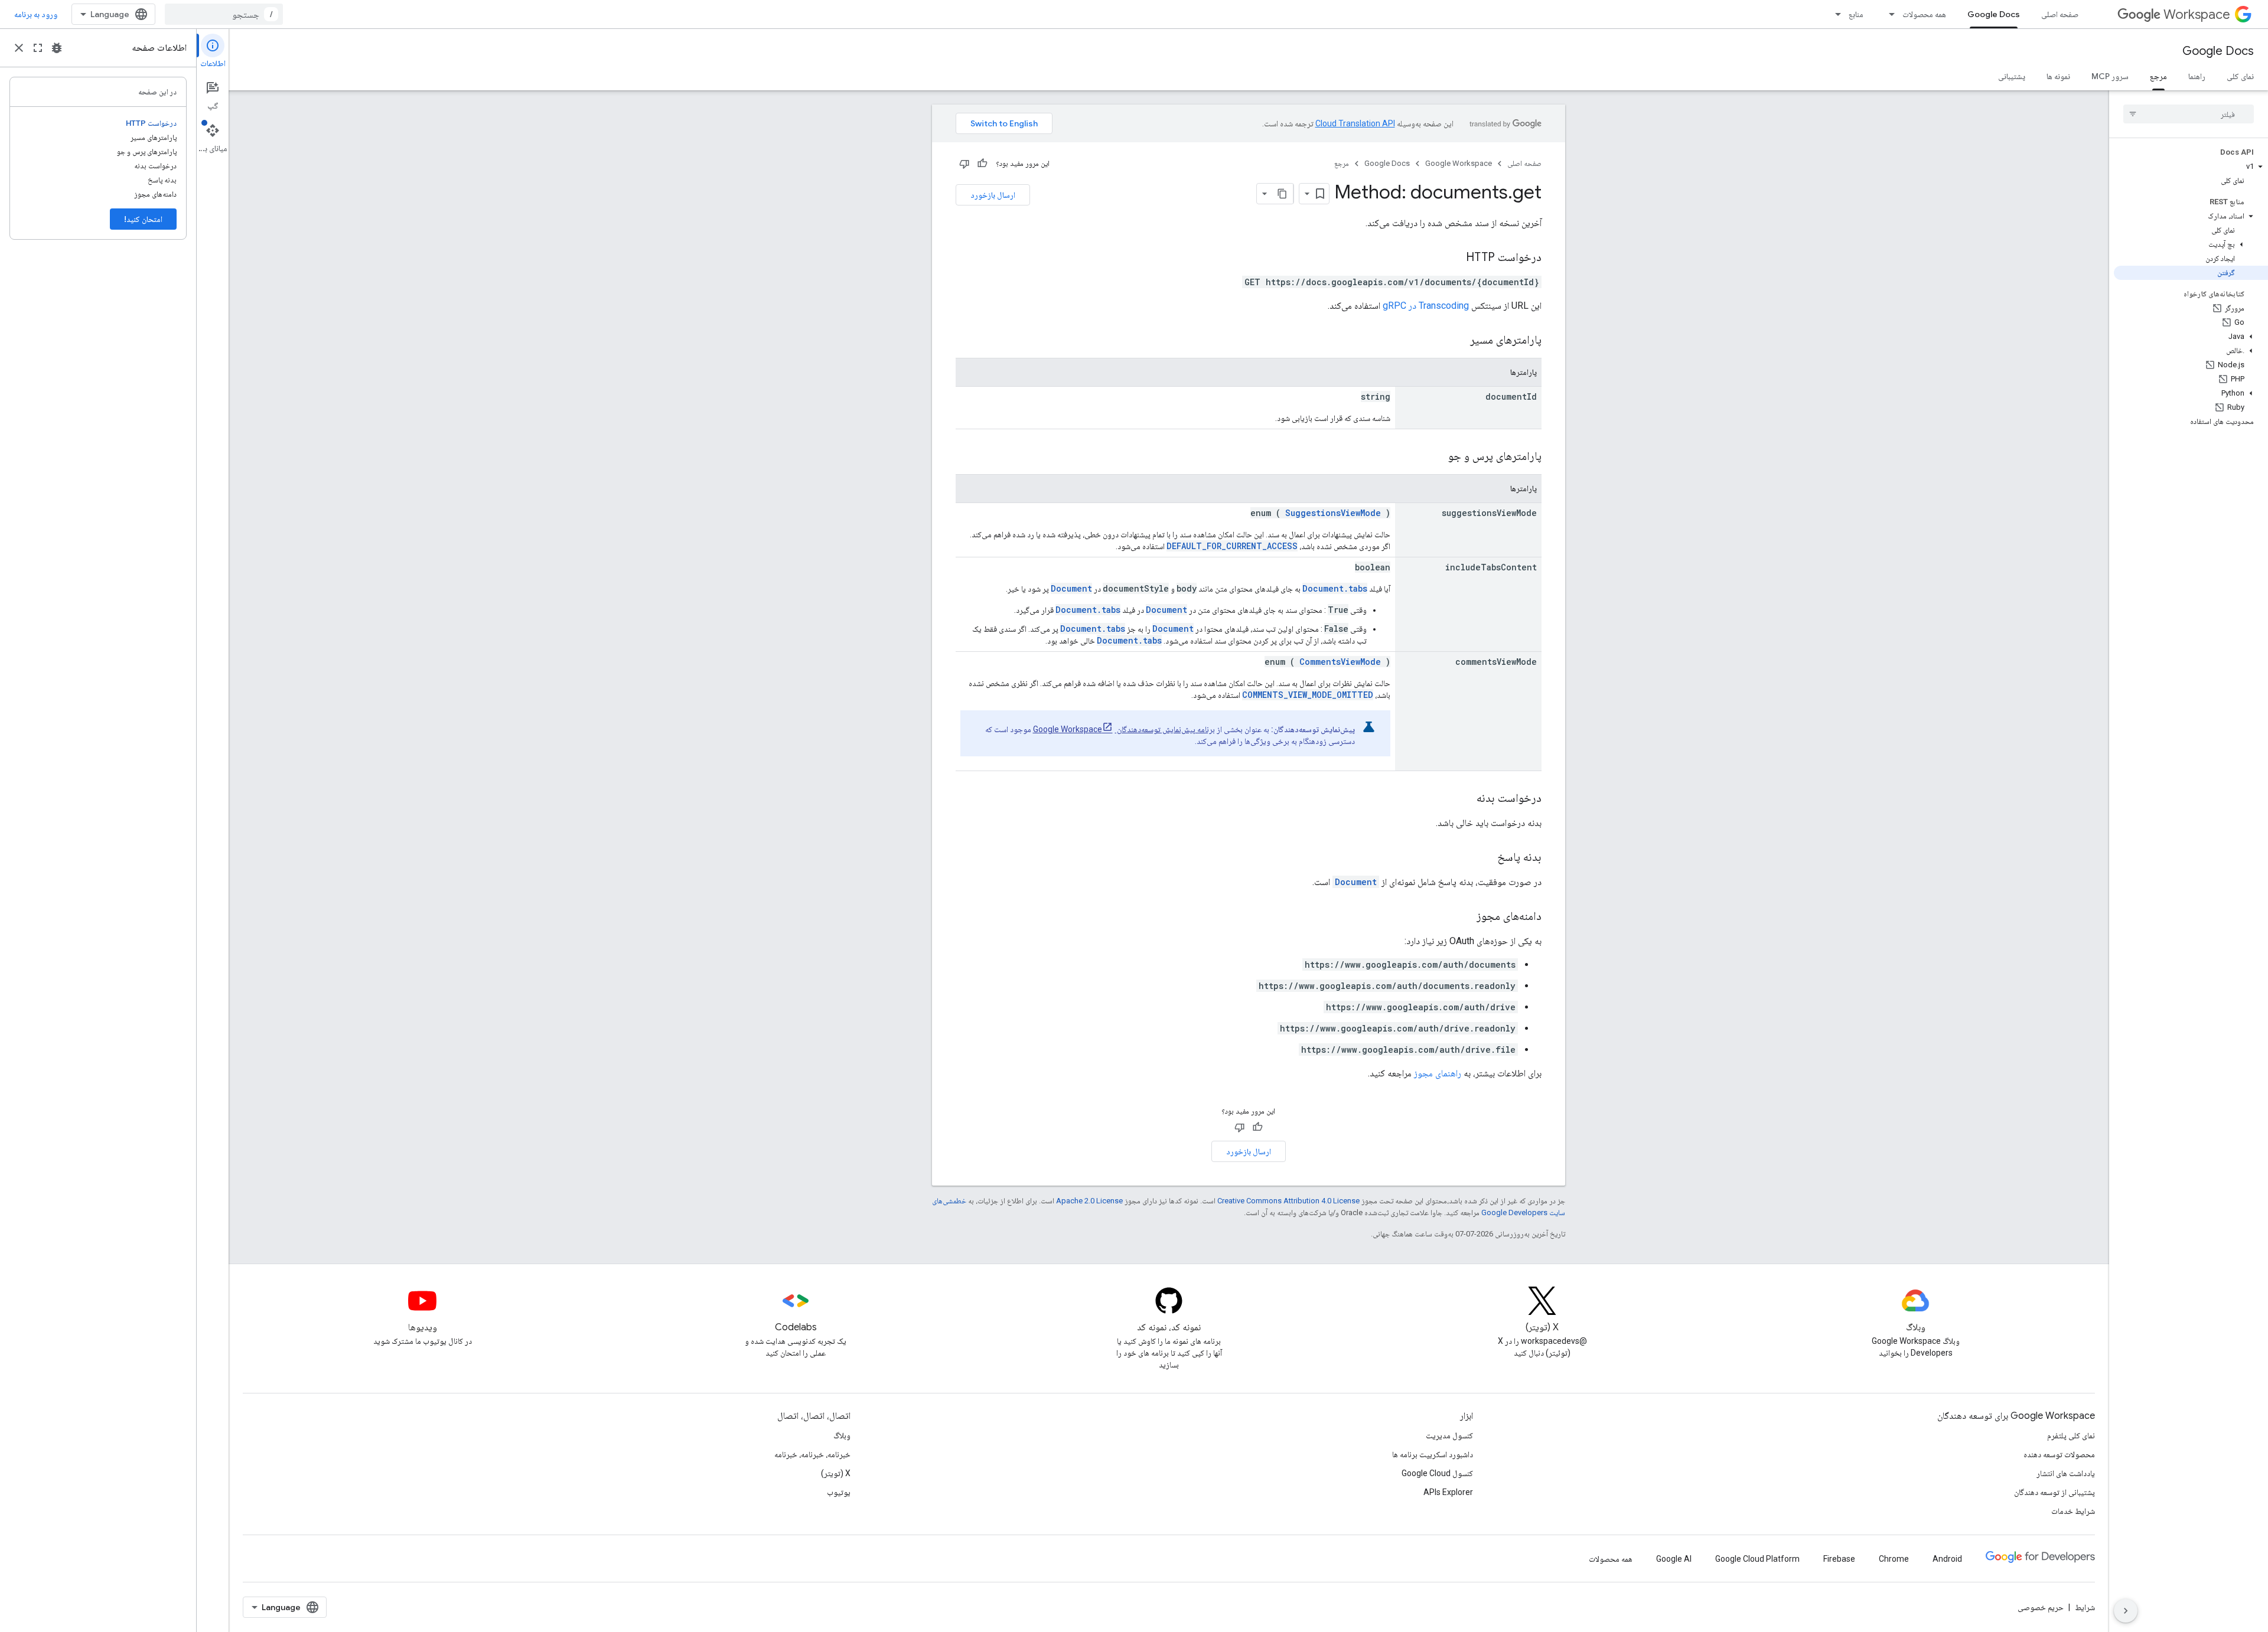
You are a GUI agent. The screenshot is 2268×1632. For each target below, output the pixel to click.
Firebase (1839, 1559)
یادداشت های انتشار (2066, 1473)
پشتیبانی (2012, 76)
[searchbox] (2189, 114)
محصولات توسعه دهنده (2059, 1454)
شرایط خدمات (2073, 1511)
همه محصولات (1924, 14)
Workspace (2197, 14)
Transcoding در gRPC (1426, 306)
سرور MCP (2110, 76)
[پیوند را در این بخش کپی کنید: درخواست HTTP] (1454, 258)
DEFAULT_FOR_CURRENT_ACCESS (1232, 546)
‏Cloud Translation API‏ (1355, 123)
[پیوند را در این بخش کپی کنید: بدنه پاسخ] (1485, 858)
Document (1071, 588)
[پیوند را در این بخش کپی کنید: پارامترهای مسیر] (1455, 341)
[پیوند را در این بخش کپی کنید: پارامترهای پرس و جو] (1433, 457)
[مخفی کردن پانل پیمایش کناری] (2126, 1611)
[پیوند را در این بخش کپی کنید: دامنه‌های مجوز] (1465, 917)
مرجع (2158, 76)
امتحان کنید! (143, 219)
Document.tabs (1335, 588)
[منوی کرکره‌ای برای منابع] (1834, 14)
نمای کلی (2240, 76)
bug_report (57, 48)
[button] (2191, 167)
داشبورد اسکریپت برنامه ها (1433, 1454)
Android (1947, 1559)
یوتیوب (839, 1492)
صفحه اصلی (2060, 14)
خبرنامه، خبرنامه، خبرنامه (812, 1454)
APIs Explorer (1448, 1492)
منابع (1856, 14)
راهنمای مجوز (1438, 1073)
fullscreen (38, 48)
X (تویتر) (836, 1473)
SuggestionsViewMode (1333, 513)
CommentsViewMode (1340, 662)
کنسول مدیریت (1449, 1435)
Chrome (1894, 1559)
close (19, 48)
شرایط (2085, 1607)
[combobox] (224, 14)
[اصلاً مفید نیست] (964, 164)
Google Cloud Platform (1757, 1559)
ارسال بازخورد (993, 195)
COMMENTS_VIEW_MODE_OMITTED (1308, 695)
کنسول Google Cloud (1437, 1473)
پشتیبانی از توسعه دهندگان (2054, 1492)
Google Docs (1994, 14)
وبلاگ (842, 1435)
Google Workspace (1459, 163)
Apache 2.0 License (1089, 1201)
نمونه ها (2058, 76)
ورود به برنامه (36, 14)
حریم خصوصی (2041, 1607)
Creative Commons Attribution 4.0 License (1288, 1201)
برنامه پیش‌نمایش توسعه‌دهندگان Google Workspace (1124, 729)
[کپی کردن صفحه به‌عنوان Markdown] (1283, 194)
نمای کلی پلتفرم (2071, 1435)
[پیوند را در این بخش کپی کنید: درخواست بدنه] (1465, 799)
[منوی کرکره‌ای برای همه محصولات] (1888, 14)
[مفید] (982, 164)
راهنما (2197, 76)
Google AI (1674, 1559)
